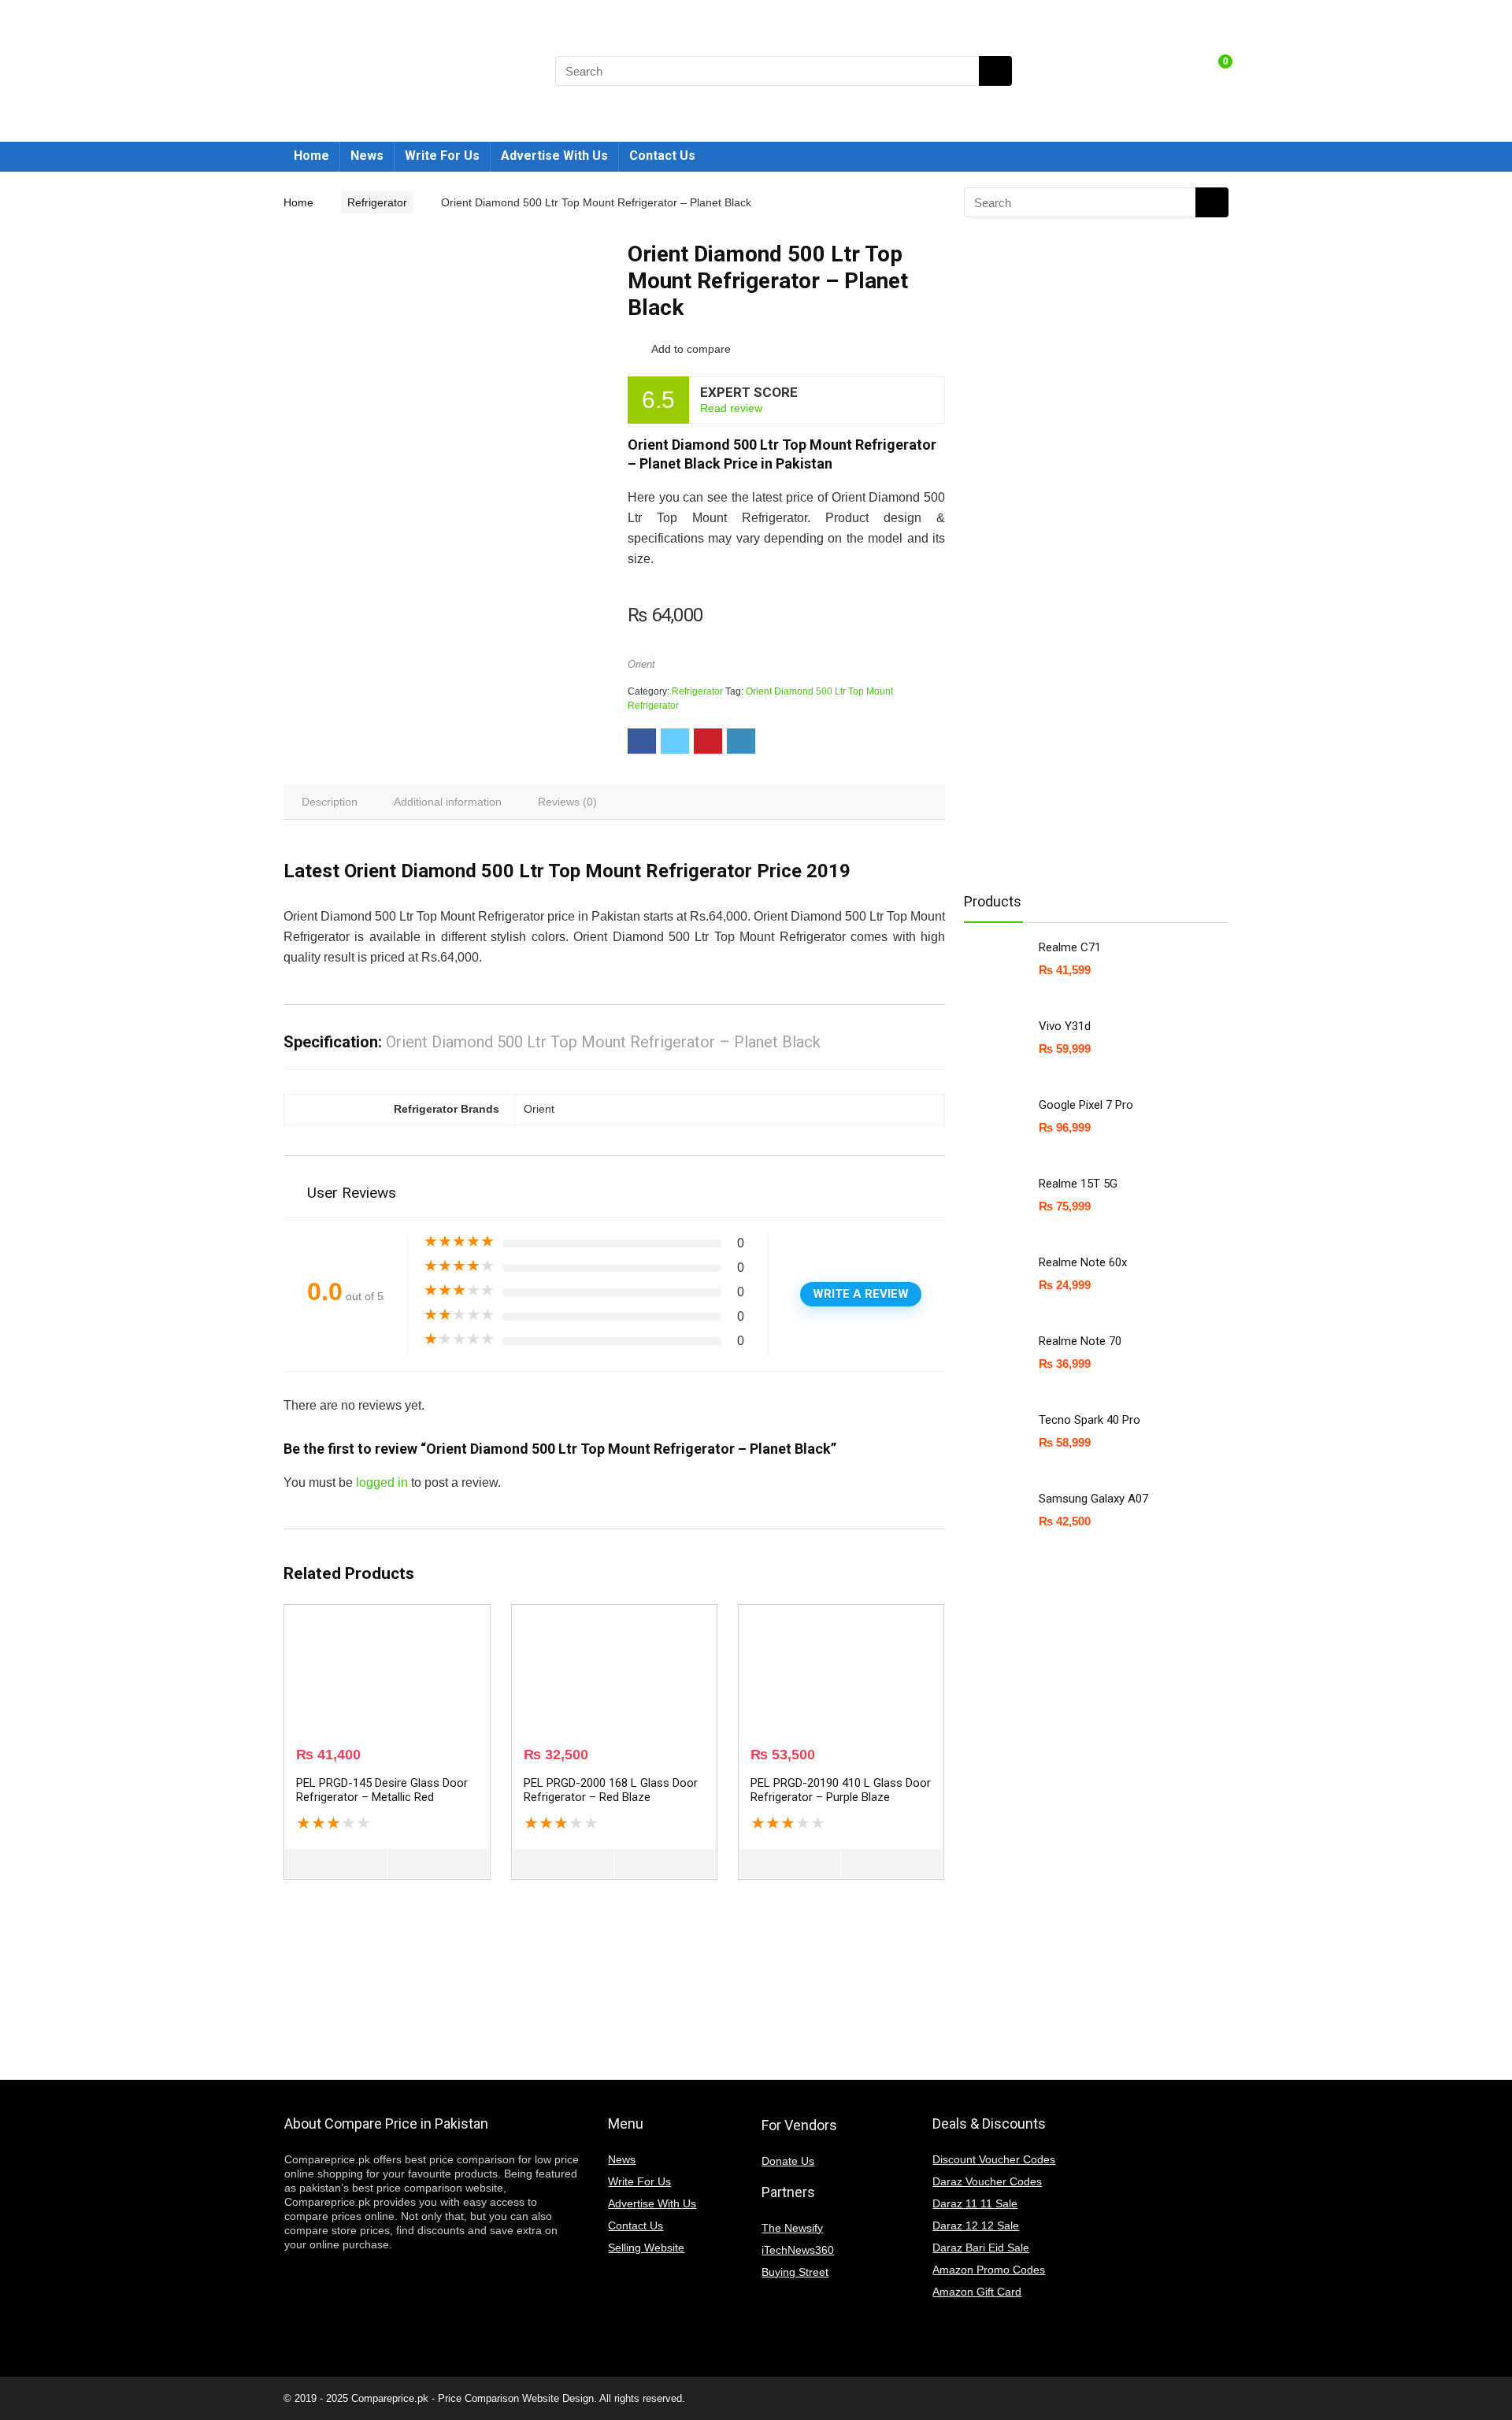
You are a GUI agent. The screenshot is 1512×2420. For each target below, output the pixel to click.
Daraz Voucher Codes (987, 2181)
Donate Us (788, 2161)
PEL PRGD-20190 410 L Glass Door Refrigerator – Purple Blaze (841, 1790)
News (367, 156)
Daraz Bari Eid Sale (981, 2248)
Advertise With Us (554, 156)
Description (330, 802)
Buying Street (795, 2272)
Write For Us (442, 156)
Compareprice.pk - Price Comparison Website (455, 2398)
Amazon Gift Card (977, 2292)
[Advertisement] (1090, 627)
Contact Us (662, 156)
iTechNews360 (798, 2250)
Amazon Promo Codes (989, 2270)
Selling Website (646, 2248)
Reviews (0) (567, 802)
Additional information (448, 802)
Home (311, 156)
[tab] (330, 802)
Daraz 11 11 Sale (975, 2203)
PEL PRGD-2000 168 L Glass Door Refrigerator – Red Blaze (611, 1790)
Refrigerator (377, 202)
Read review (731, 408)
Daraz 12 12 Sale (976, 2225)
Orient (641, 664)
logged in (382, 1482)
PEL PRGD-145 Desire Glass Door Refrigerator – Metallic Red (382, 1790)
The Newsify (792, 2228)
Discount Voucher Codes (994, 2159)
